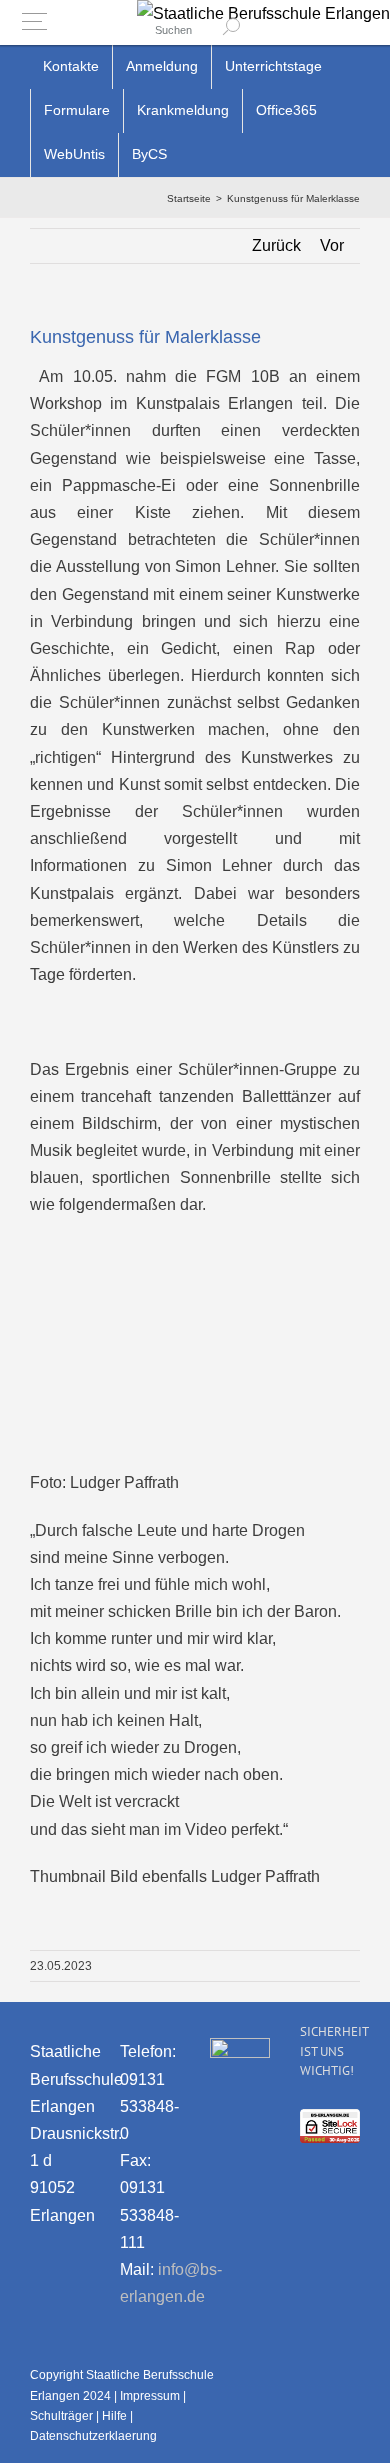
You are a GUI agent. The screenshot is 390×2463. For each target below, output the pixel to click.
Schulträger (61, 2416)
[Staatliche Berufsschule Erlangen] (263, 13)
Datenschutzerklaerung (93, 2436)
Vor (332, 245)
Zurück (276, 245)
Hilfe (114, 2416)
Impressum (150, 2396)
